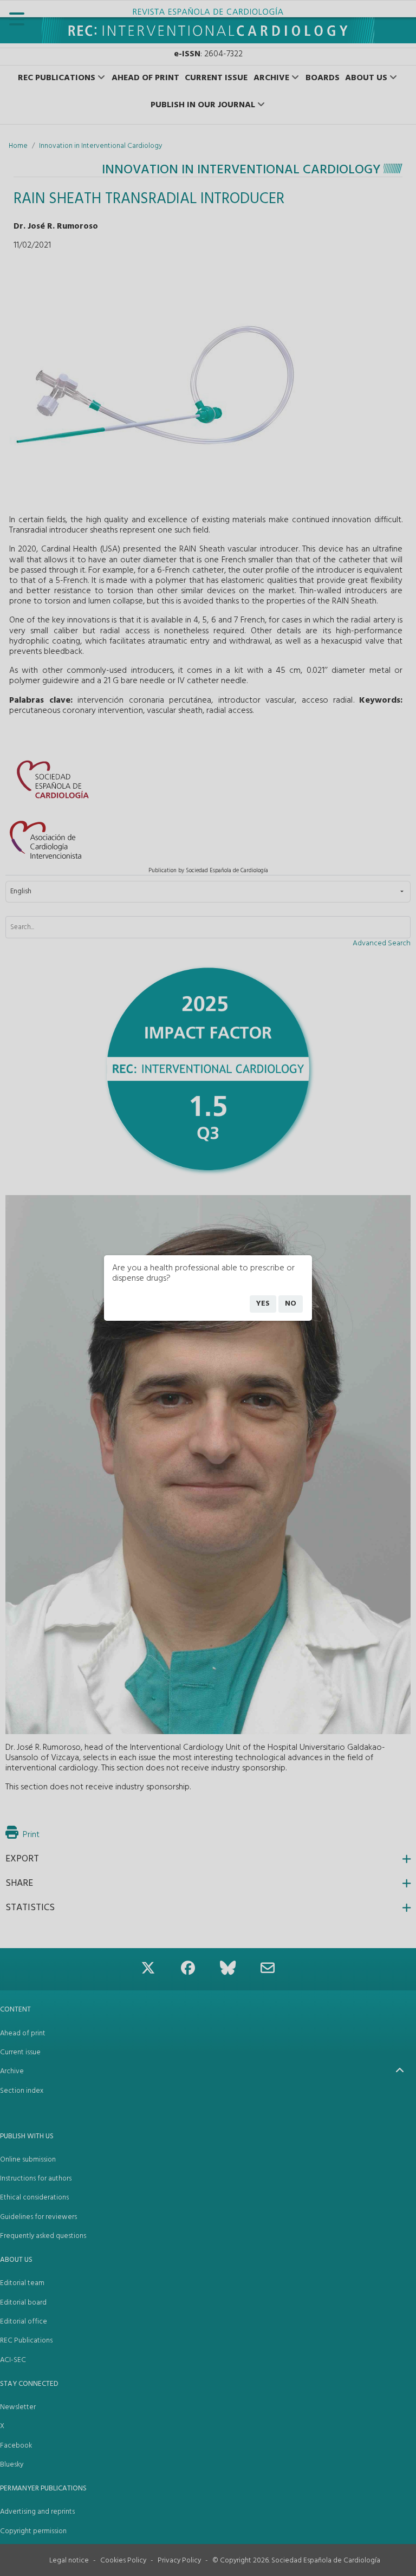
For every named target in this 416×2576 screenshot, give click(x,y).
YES (263, 1304)
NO (291, 1304)
